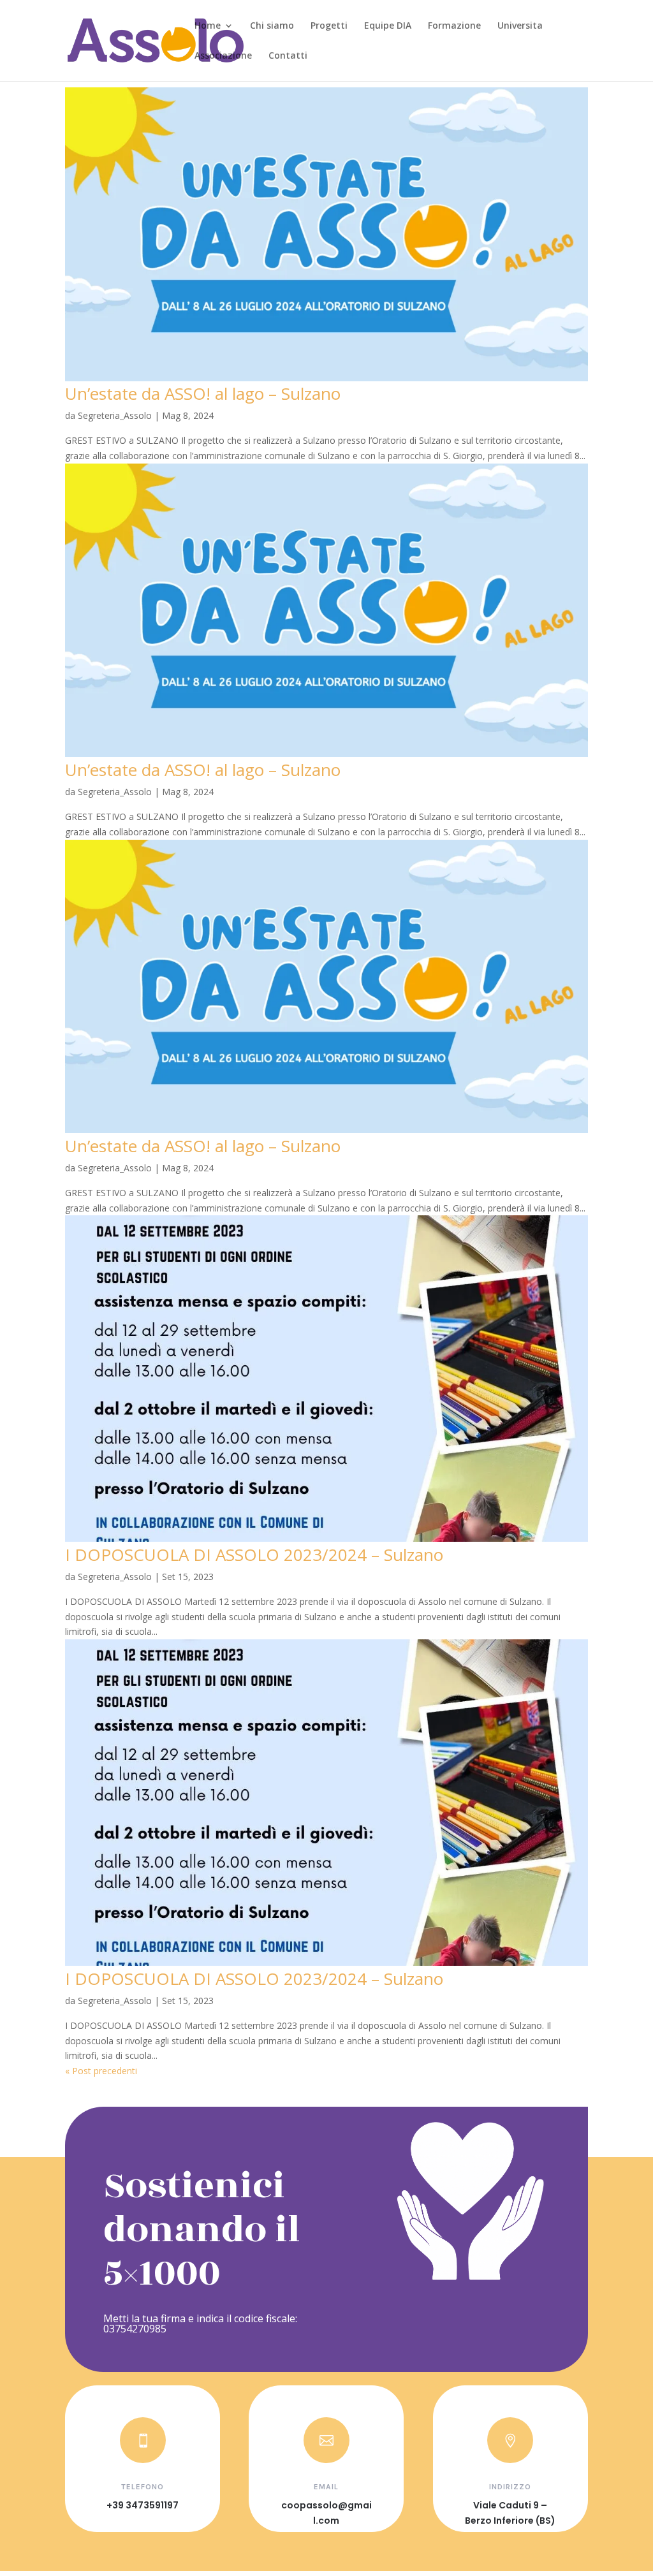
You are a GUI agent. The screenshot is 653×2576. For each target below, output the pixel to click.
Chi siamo (272, 26)
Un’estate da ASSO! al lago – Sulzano (203, 393)
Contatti (288, 56)
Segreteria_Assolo (115, 415)
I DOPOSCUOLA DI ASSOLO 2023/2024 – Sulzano (254, 1555)
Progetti (329, 26)
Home (208, 26)
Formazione (454, 26)
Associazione (223, 56)
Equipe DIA (388, 26)
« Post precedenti (101, 2071)
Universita (520, 26)
